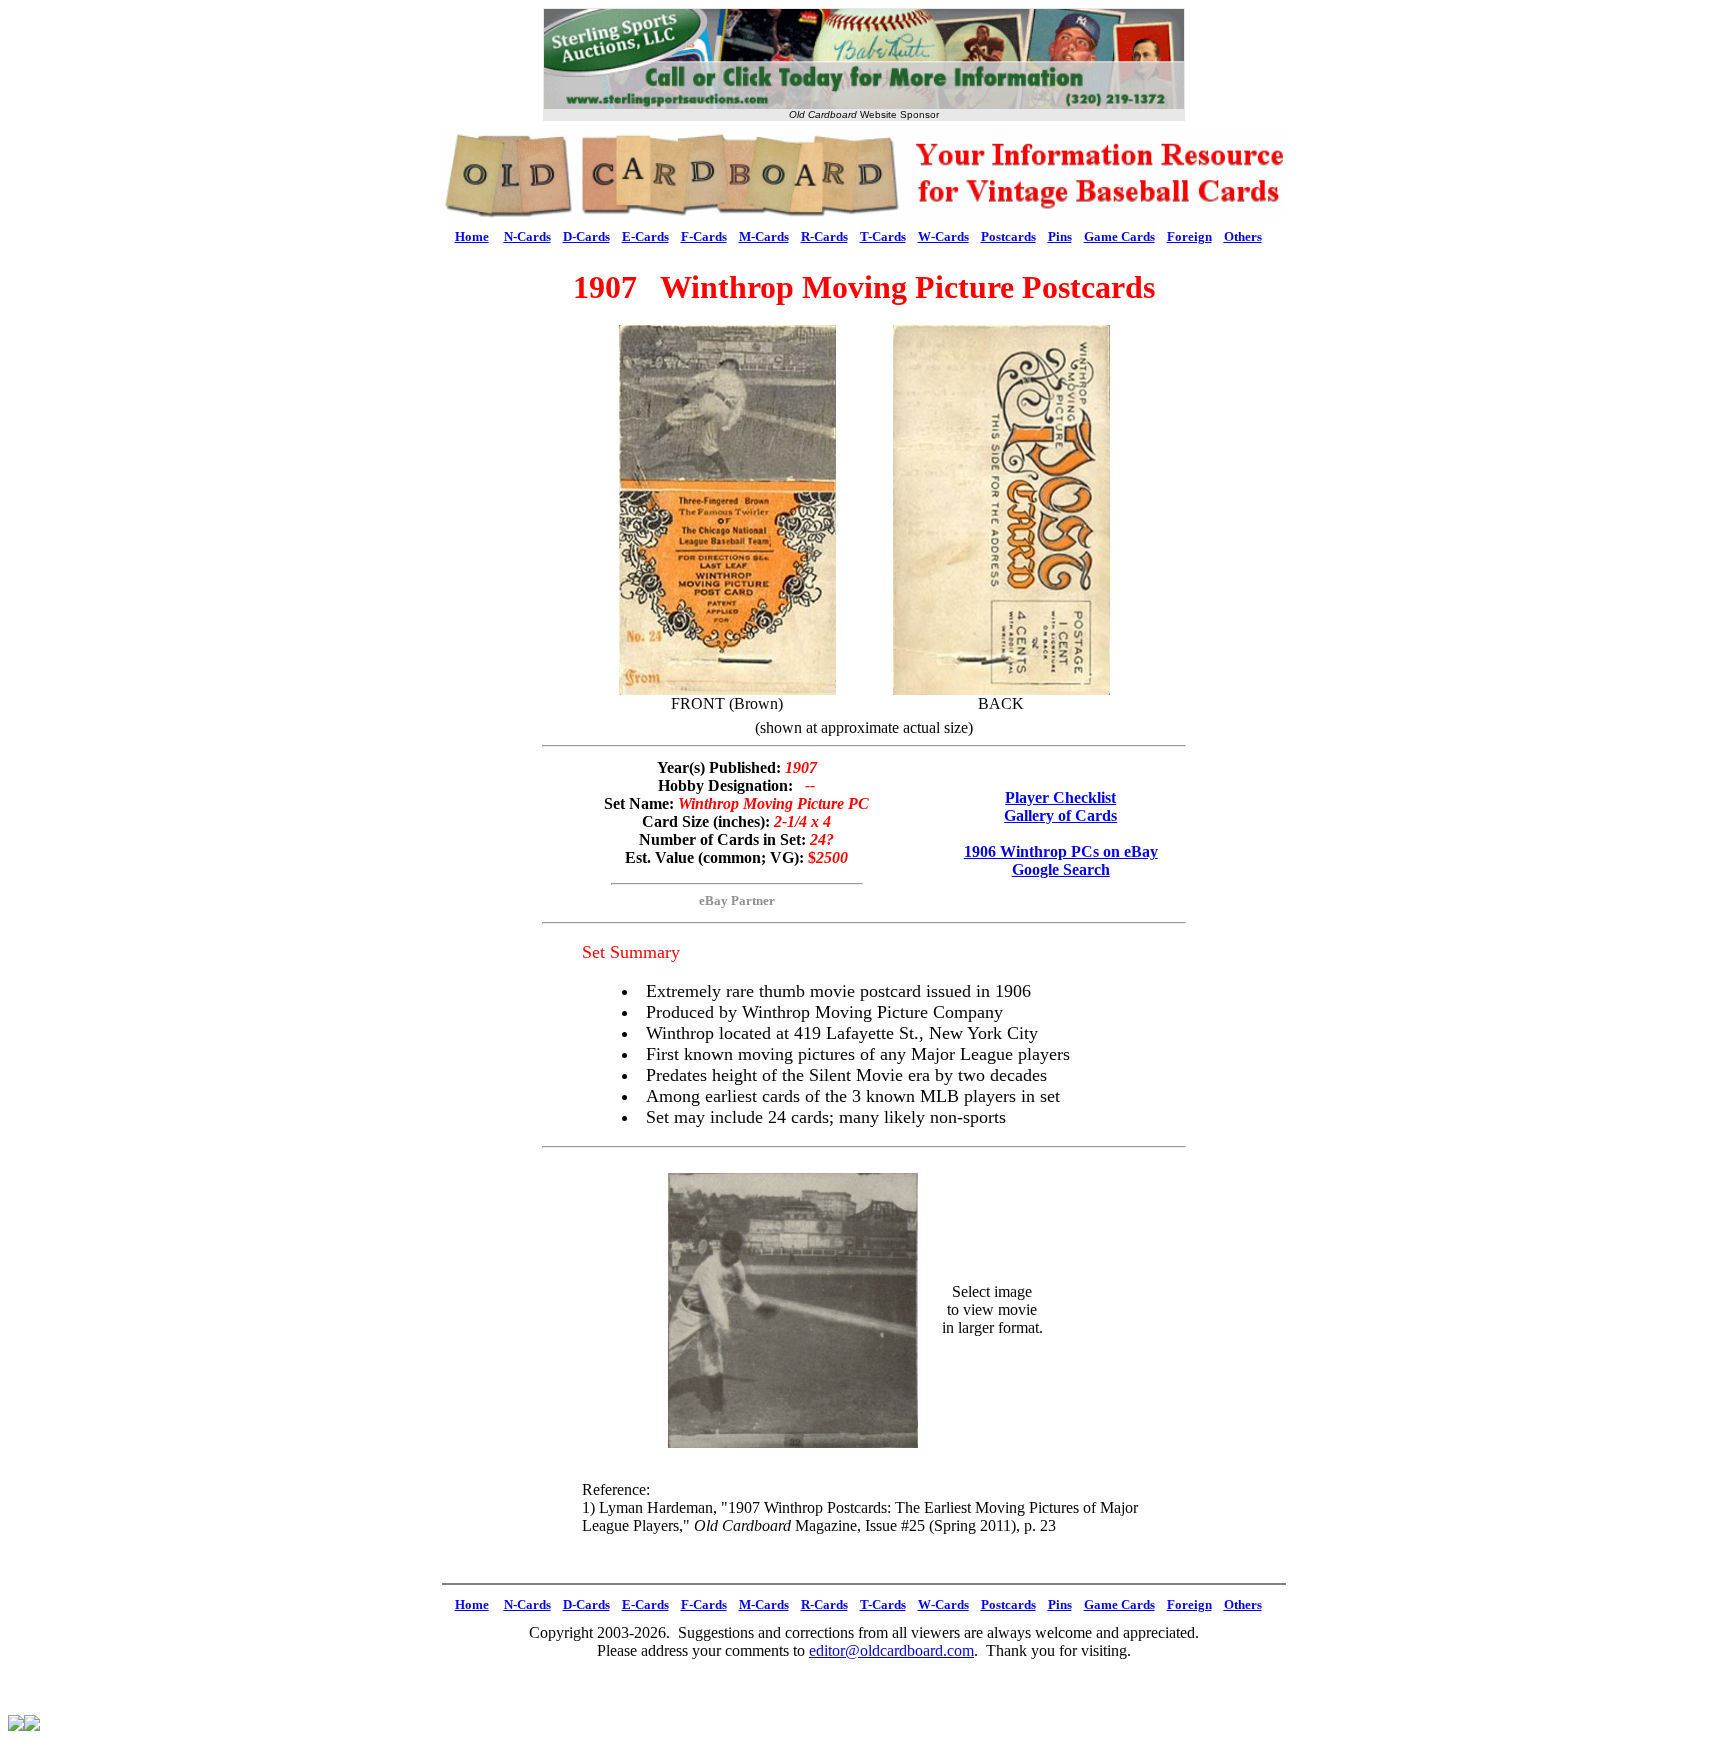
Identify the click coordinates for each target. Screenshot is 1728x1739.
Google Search (1061, 869)
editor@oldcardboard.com (891, 1650)
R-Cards (824, 236)
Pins (1060, 236)
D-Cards (586, 236)
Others (1243, 236)
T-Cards (883, 236)
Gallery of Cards (1060, 815)
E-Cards (645, 236)
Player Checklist (1060, 797)
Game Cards (1119, 236)
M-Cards (764, 236)
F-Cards (704, 236)
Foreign (1189, 236)
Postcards (1008, 236)
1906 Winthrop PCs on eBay (1061, 851)
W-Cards (943, 236)
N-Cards (527, 236)
